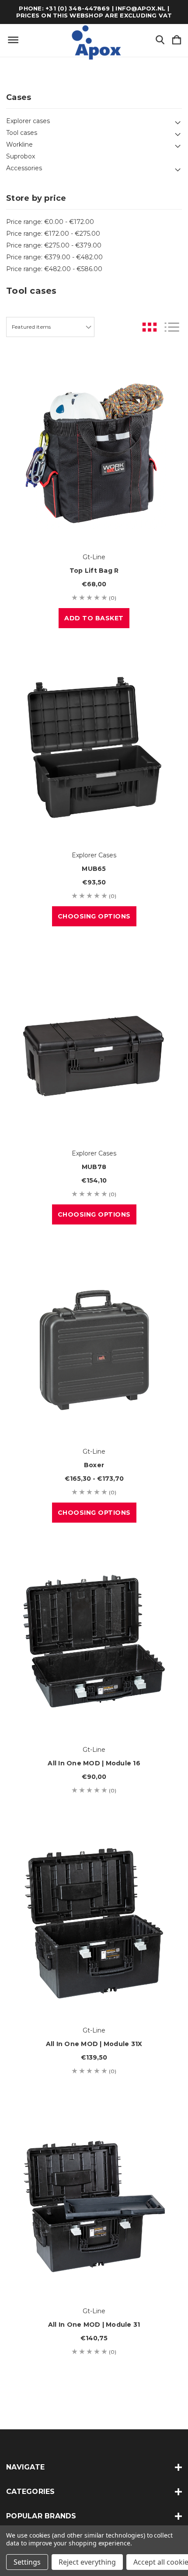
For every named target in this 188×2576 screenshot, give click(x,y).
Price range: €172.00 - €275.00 (53, 234)
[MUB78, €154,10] (94, 1046)
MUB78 (94, 1167)
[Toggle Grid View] (150, 327)
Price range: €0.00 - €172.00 (50, 222)
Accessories (24, 168)
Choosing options (94, 916)
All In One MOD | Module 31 (94, 2325)
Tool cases (22, 133)
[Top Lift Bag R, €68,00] (94, 449)
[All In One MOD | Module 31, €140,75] (94, 2203)
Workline (19, 144)
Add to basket (94, 618)
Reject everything (87, 2562)
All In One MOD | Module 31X (94, 2044)
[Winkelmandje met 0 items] (177, 40)
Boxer (94, 1465)
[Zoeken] (160, 40)
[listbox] (50, 327)
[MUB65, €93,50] (94, 747)
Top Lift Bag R (94, 571)
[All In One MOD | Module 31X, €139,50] (94, 1923)
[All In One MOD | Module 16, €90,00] (94, 1642)
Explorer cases (28, 121)
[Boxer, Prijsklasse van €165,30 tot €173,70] (94, 1344)
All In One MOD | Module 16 (94, 1763)
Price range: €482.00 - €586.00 (54, 269)
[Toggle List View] (172, 327)
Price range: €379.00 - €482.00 (54, 257)
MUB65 (94, 869)
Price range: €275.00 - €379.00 (54, 245)
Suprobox (21, 156)
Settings (27, 2562)
